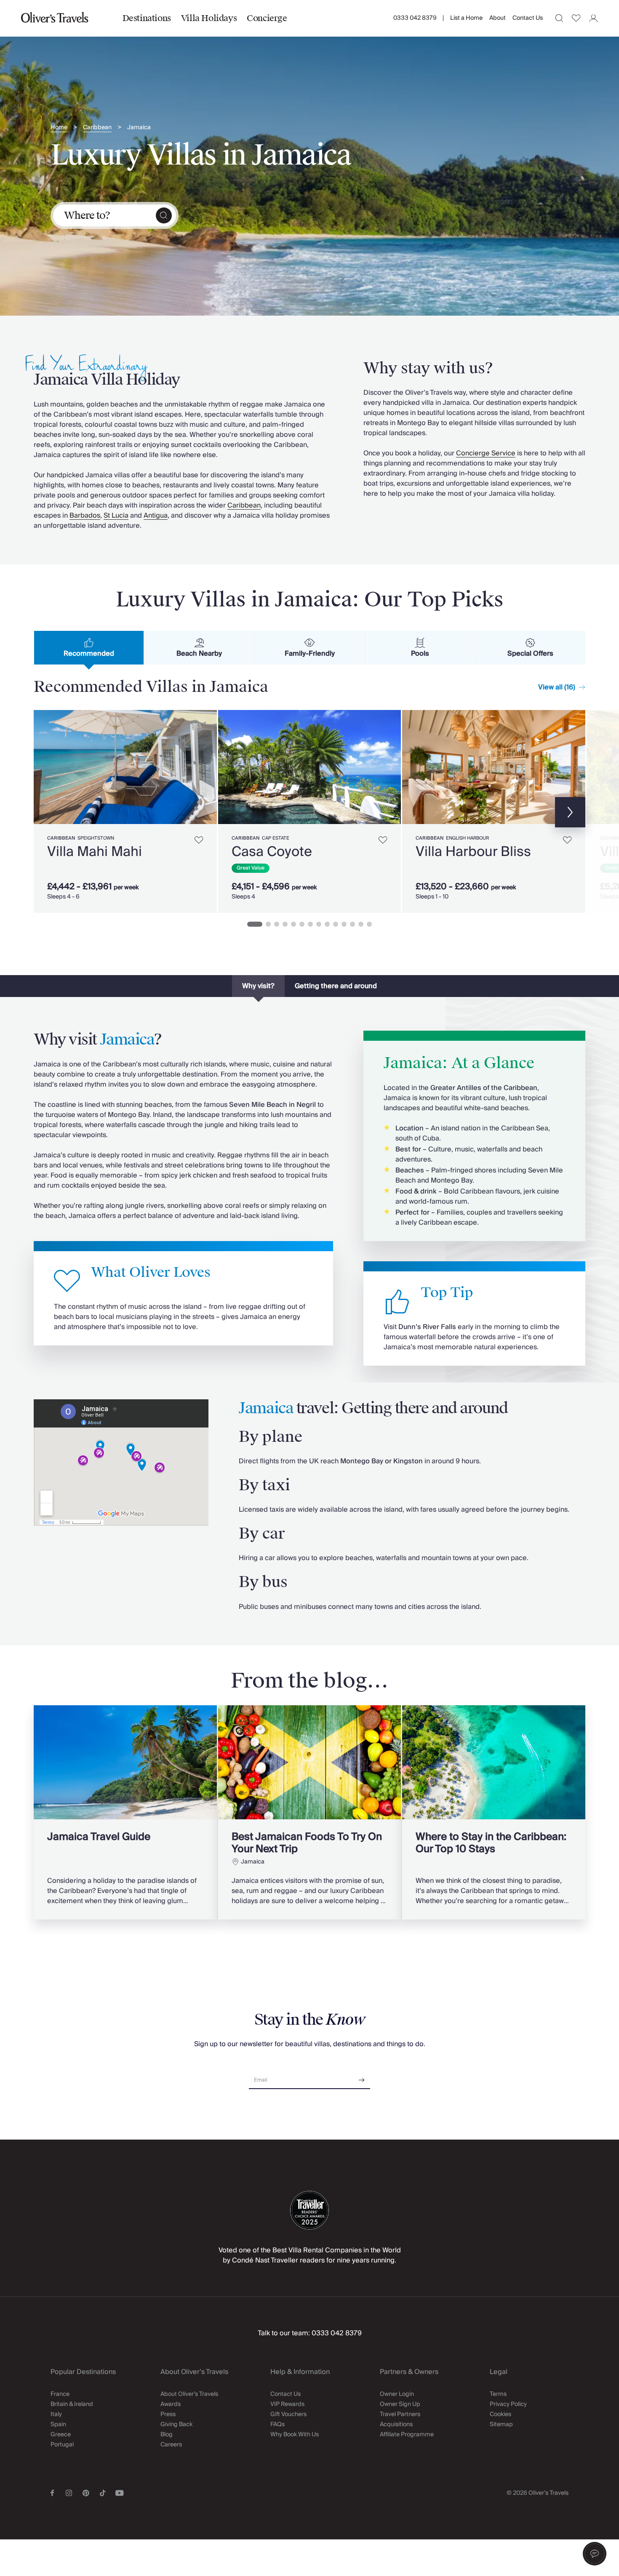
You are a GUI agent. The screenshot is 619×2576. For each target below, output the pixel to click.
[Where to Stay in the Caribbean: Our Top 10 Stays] (494, 1812)
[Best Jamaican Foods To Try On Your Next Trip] (310, 1812)
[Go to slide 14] (369, 924)
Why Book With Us (295, 2435)
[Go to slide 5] (293, 924)
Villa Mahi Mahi (95, 852)
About (498, 18)
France (60, 2394)
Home (59, 128)
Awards (171, 2404)
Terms (498, 2394)
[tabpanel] (309, 810)
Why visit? (258, 986)
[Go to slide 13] (361, 924)
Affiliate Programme (407, 2435)
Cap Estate (276, 838)
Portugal (62, 2445)
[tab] (89, 648)
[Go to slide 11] (344, 924)
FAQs (277, 2424)
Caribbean (97, 128)
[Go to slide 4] (285, 924)
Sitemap (501, 2424)
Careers (171, 2445)
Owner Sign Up (400, 2404)
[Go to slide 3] (277, 924)
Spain (58, 2424)
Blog (167, 2435)
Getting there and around (336, 986)
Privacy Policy (508, 2404)
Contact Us (528, 18)
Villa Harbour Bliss (473, 852)
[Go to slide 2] (268, 924)
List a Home (466, 18)
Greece (61, 2435)
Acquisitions (396, 2424)
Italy (56, 2414)
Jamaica (139, 128)
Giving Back (176, 2424)
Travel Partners (400, 2414)
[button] (595, 2554)
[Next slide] (206, 767)
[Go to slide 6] (302, 924)
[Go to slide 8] (319, 924)
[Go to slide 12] (352, 924)
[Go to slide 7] (310, 924)
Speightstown (96, 838)
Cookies (500, 2414)
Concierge (267, 18)
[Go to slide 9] (327, 924)
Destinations (147, 18)
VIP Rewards (287, 2404)
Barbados (85, 516)
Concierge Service (486, 453)
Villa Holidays (209, 18)
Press (168, 2414)
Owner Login (397, 2394)
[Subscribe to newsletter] (362, 2077)
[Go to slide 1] (255, 924)
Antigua (156, 516)
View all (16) (557, 687)
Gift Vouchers (288, 2414)
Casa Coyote (272, 852)
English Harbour (467, 838)
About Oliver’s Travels (189, 2394)
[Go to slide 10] (336, 924)
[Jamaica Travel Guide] (125, 1812)
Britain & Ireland (72, 2404)
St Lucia (116, 516)
